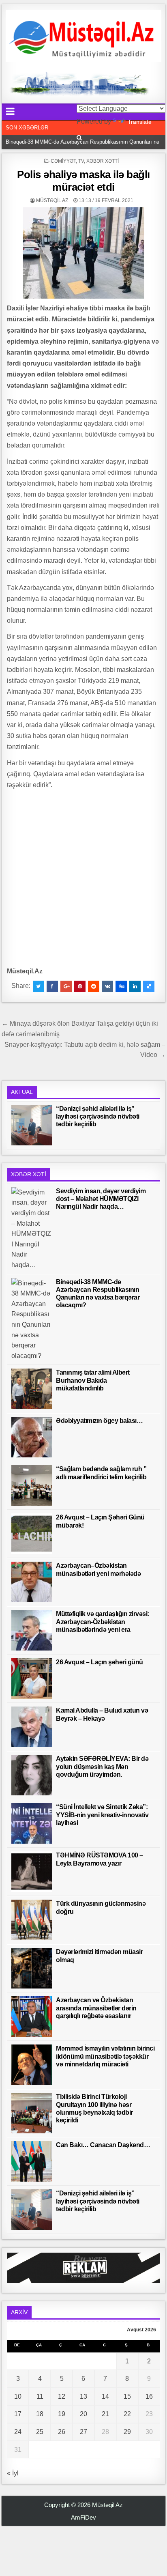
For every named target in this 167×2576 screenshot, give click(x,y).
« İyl (13, 2473)
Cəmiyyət (63, 161)
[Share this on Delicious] (149, 986)
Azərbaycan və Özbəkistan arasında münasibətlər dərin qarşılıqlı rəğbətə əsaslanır (96, 2008)
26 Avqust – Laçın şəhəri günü (100, 1662)
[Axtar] (79, 138)
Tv (81, 161)
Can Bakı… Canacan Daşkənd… (103, 2145)
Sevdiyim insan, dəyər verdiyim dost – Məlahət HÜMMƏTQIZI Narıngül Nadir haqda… (101, 1199)
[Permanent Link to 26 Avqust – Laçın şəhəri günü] (32, 1679)
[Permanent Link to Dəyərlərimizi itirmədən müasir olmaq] (32, 1968)
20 (83, 2414)
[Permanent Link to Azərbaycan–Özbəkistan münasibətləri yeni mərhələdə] (32, 1582)
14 (105, 2396)
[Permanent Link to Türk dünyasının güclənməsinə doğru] (32, 1920)
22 (127, 2414)
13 (83, 2396)
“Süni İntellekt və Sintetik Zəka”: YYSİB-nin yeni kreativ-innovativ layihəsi (102, 1815)
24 (18, 2432)
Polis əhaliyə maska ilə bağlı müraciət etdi (83, 181)
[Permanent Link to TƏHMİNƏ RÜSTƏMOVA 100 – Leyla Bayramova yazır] (32, 1872)
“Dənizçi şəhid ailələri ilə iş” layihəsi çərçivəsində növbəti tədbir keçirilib (98, 1116)
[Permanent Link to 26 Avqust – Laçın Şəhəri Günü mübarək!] (32, 1534)
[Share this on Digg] (121, 986)
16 (149, 2396)
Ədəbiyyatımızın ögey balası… (99, 1421)
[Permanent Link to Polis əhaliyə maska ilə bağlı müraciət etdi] (83, 253)
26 (62, 2432)
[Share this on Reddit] (94, 986)
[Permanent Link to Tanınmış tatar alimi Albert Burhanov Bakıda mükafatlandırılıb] (32, 1389)
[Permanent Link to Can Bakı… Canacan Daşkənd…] (32, 2161)
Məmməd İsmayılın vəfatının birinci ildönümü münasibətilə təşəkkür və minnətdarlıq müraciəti (105, 2056)
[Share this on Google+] (66, 986)
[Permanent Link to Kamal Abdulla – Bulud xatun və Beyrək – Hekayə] (32, 1727)
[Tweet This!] (39, 986)
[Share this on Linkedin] (135, 986)
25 (40, 2432)
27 (83, 2432)
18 (40, 2414)
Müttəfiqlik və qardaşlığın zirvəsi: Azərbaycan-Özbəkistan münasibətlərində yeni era (103, 1622)
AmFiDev (83, 2517)
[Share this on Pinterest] (80, 986)
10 (18, 2396)
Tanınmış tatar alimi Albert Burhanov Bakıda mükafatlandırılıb (93, 1380)
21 (105, 2414)
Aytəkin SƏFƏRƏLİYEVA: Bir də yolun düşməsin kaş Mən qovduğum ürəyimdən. (102, 1766)
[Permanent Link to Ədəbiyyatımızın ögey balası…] (32, 1437)
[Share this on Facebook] (52, 986)
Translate (140, 122)
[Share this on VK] (107, 986)
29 (127, 2432)
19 (62, 2414)
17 (18, 2414)
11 (40, 2396)
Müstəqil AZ (52, 200)
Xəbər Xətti (103, 161)
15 (127, 2396)
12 (62, 2396)
